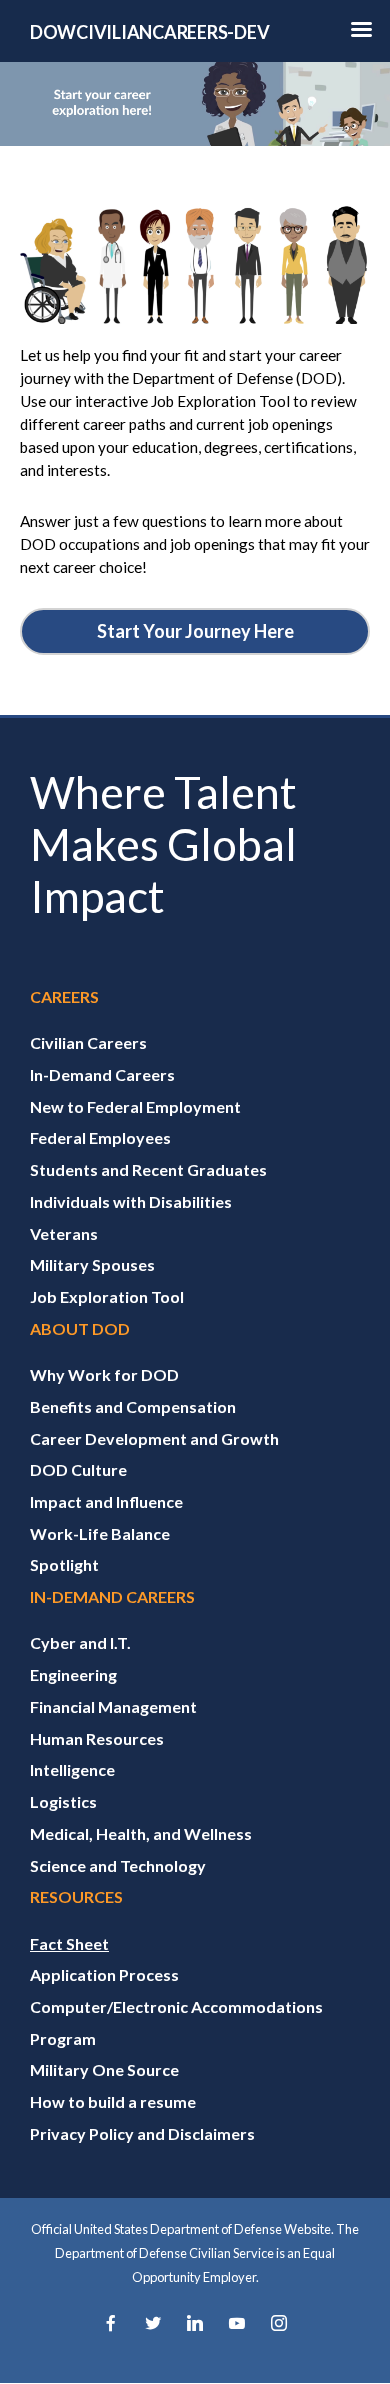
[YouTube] (237, 2324)
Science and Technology (118, 1865)
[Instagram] (279, 2324)
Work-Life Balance (100, 1533)
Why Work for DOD (104, 1374)
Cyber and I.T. (80, 1642)
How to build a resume (113, 2101)
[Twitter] (153, 2324)
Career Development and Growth (154, 1438)
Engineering (73, 1674)
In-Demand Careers (102, 1074)
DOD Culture (78, 1469)
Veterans (64, 1233)
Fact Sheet (69, 1943)
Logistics (63, 1801)
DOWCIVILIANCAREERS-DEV (149, 32)
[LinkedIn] (195, 2324)
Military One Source (104, 2069)
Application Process (104, 1974)
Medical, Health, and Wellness (141, 1833)
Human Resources (97, 1738)
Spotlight (64, 1564)
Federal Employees (100, 1137)
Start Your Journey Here (195, 631)
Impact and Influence (106, 1501)
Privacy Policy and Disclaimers (142, 2133)
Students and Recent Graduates (148, 1169)
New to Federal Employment (135, 1106)
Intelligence (72, 1769)
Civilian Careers (88, 1042)
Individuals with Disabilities (131, 1201)
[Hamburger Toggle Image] (361, 35)
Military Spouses (92, 1264)
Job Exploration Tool (107, 1296)
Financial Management (113, 1706)
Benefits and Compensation (133, 1406)
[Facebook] (111, 2324)
